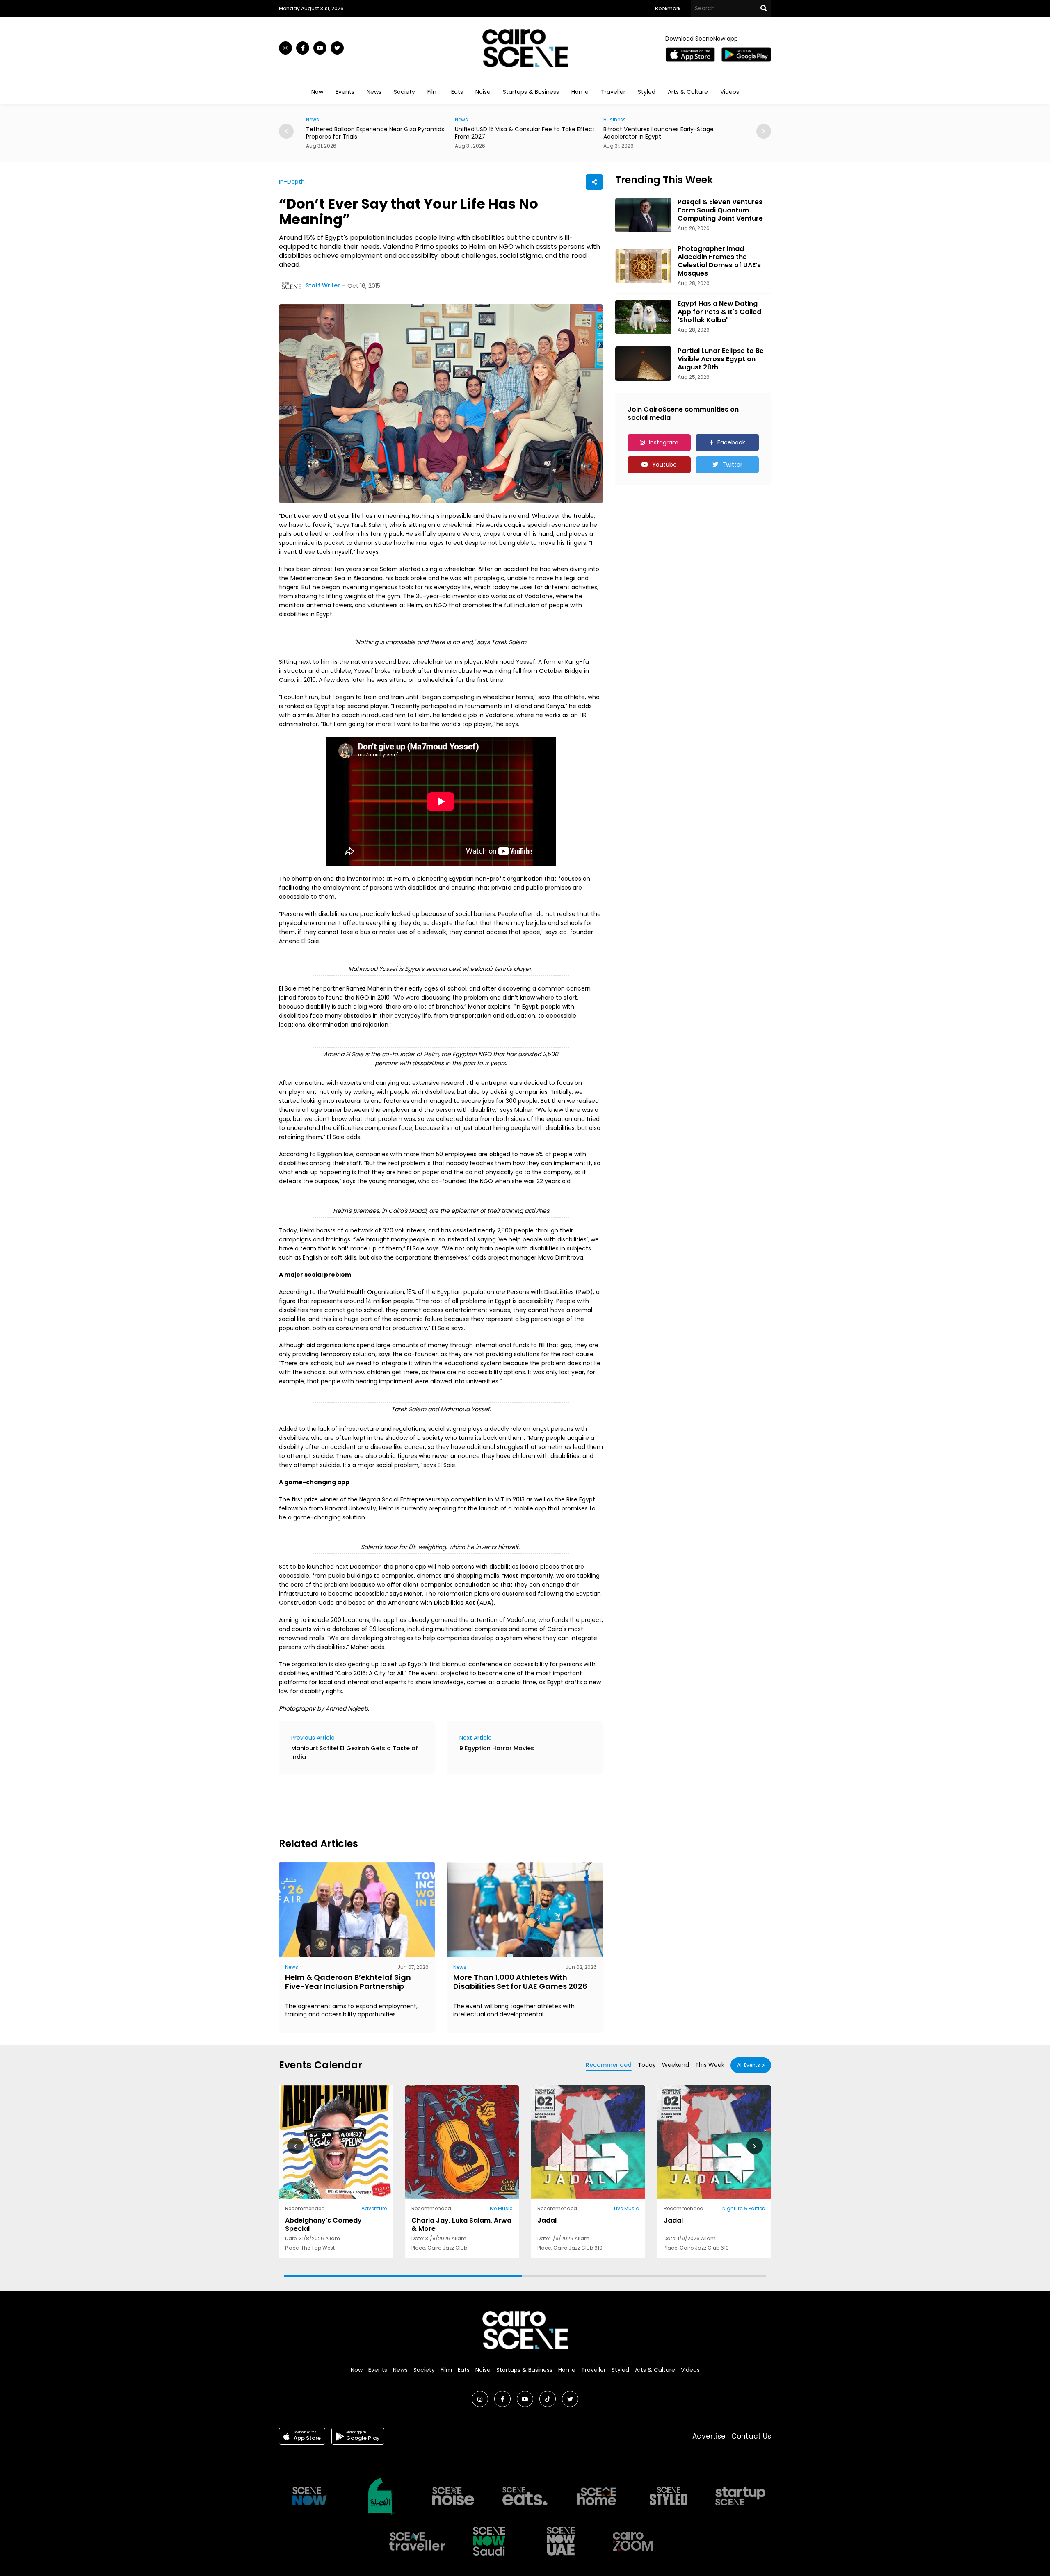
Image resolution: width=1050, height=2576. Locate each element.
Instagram (664, 442)
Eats (457, 92)
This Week (710, 2065)
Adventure (374, 2208)
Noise (483, 92)
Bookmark (668, 8)
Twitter (732, 465)
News (374, 92)
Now (317, 92)
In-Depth (292, 182)
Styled (647, 92)
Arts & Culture (688, 92)
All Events (749, 2065)
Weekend (676, 2065)
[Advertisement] (428, 1804)
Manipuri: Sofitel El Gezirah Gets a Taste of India (355, 1753)
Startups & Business (531, 92)
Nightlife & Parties (744, 2208)
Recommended (609, 2065)
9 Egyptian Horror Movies (497, 1748)
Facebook (731, 442)
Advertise (709, 2436)
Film (433, 92)
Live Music (500, 2208)
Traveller (613, 92)
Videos (730, 92)
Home (580, 92)
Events (345, 92)
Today (647, 2065)
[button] (764, 131)
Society (404, 92)
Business (466, 120)
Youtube (664, 465)
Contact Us (751, 2436)
